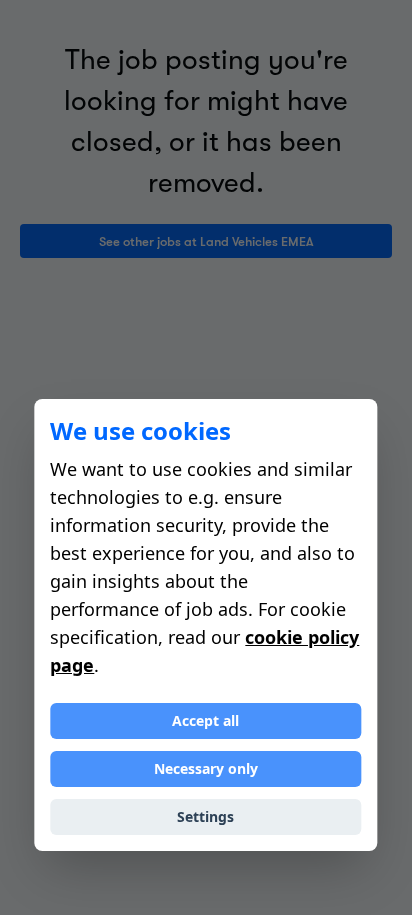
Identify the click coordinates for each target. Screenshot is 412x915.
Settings (205, 816)
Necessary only (206, 768)
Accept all (205, 720)
